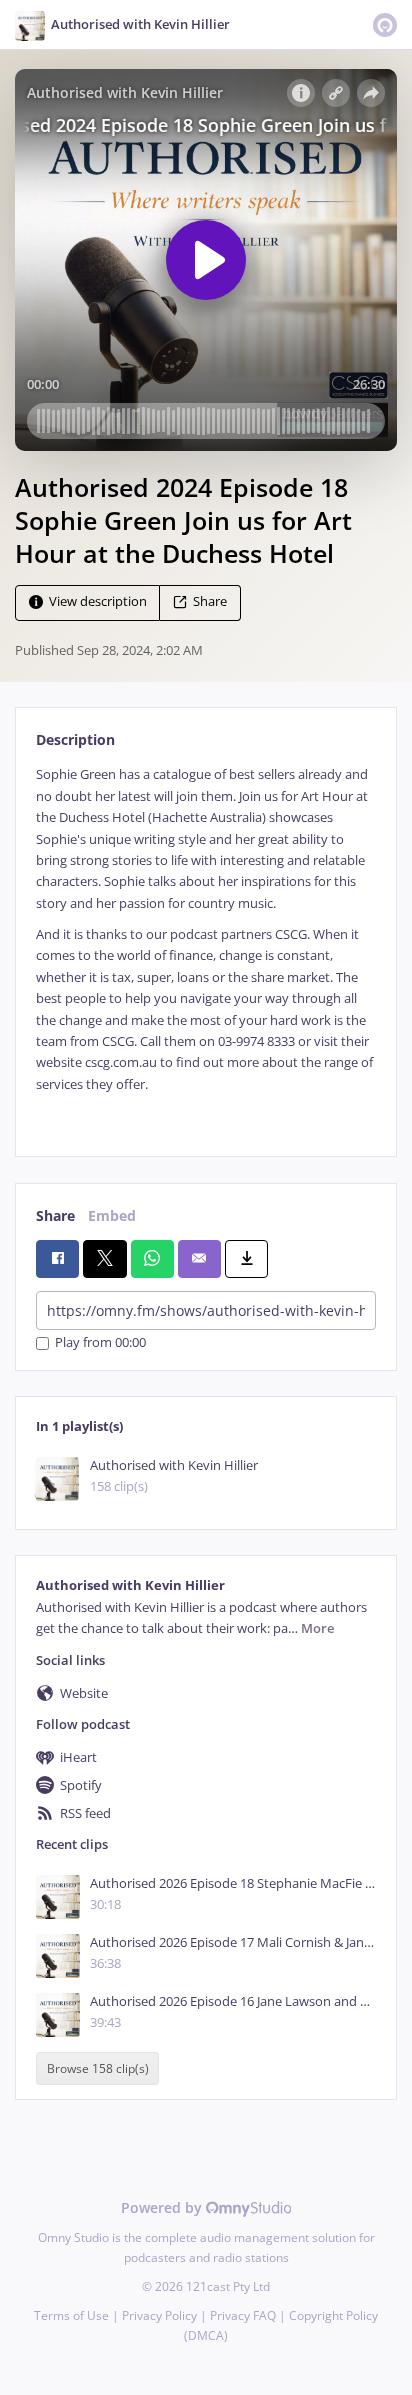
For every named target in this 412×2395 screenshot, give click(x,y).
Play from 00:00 (100, 1343)
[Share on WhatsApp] (152, 1259)
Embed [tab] (112, 1215)
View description (98, 602)
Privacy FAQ (243, 2315)
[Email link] (199, 1259)
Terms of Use (71, 2315)
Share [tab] (55, 1215)
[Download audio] (246, 1259)
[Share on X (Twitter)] (104, 1259)
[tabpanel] (206, 945)
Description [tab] (75, 739)
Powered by (163, 2207)
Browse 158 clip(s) (98, 2068)
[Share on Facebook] (57, 1259)
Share (210, 602)
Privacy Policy (159, 2315)
